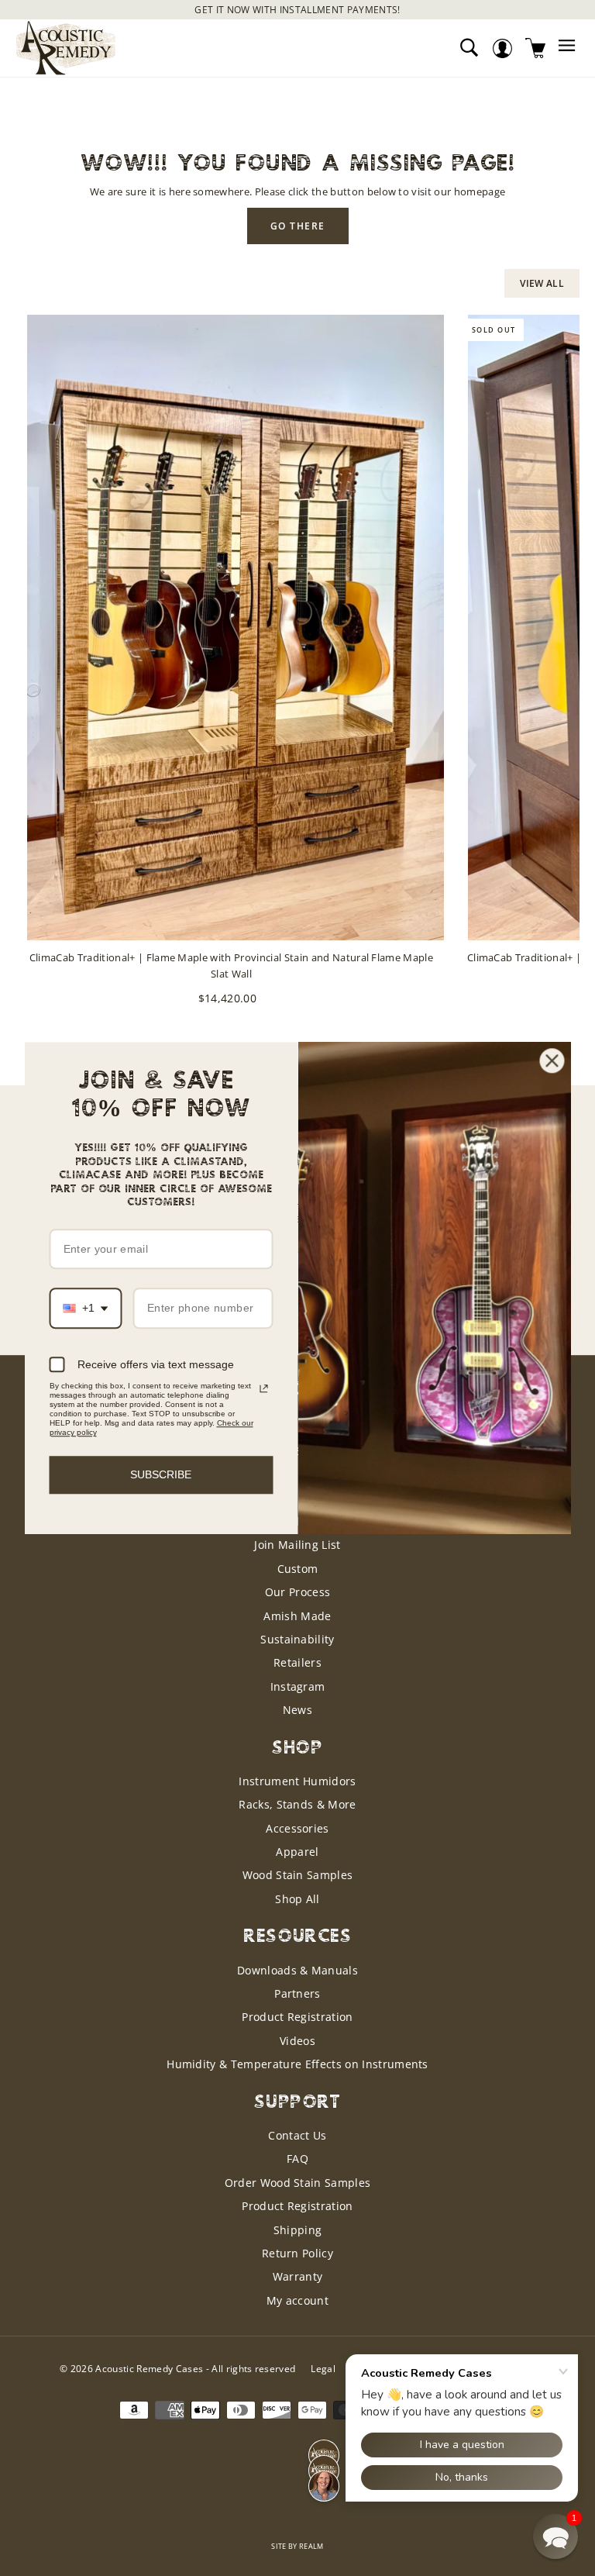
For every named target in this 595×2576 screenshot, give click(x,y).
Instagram (298, 1686)
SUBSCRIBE (161, 1474)
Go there (298, 226)
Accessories (297, 1828)
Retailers (297, 1662)
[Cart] (536, 48)
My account (297, 2300)
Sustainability (297, 1639)
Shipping (298, 2230)
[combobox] (86, 1309)
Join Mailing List (297, 1545)
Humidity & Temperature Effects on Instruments (297, 2064)
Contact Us (297, 2135)
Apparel (297, 1852)
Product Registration (297, 2017)
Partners (297, 1993)
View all (542, 283)
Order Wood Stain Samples (298, 2183)
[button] (555, 2536)
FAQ (297, 2159)
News (297, 1710)
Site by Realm (297, 2546)
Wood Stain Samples (298, 1875)
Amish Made (297, 1616)
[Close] (552, 1060)
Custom (298, 1569)
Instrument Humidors (297, 1781)
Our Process (298, 1592)
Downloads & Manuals (297, 1970)
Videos (297, 2041)
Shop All (297, 1899)
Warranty (298, 2276)
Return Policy (297, 2253)
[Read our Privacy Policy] (263, 1388)
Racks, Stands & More (297, 1804)
